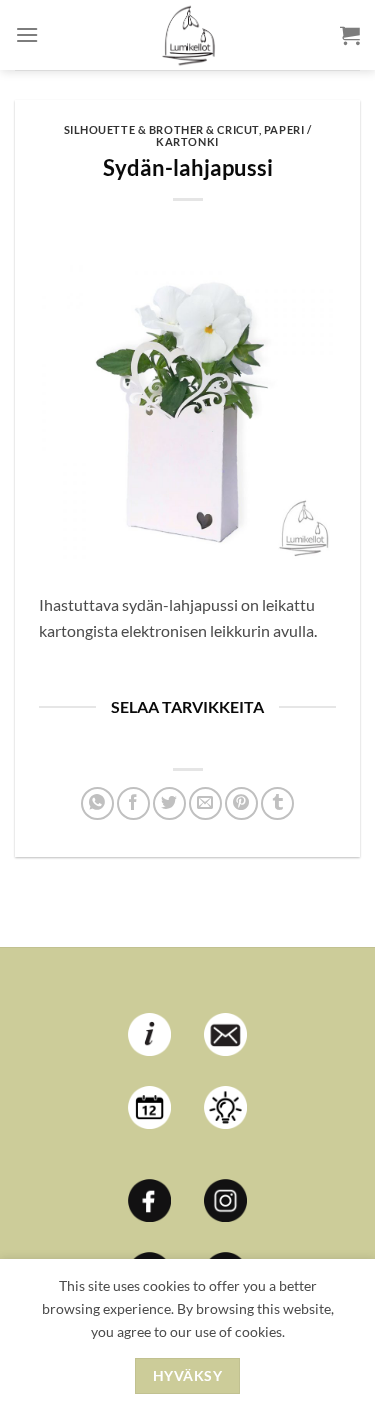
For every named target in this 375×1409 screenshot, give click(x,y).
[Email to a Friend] (205, 803)
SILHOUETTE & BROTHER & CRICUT (161, 129)
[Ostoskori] (350, 35)
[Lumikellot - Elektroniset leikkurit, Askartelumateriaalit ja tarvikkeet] (188, 35)
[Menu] (27, 34)
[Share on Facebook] (133, 803)
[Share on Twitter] (169, 803)
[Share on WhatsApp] (97, 803)
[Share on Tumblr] (277, 803)
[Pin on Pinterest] (241, 803)
